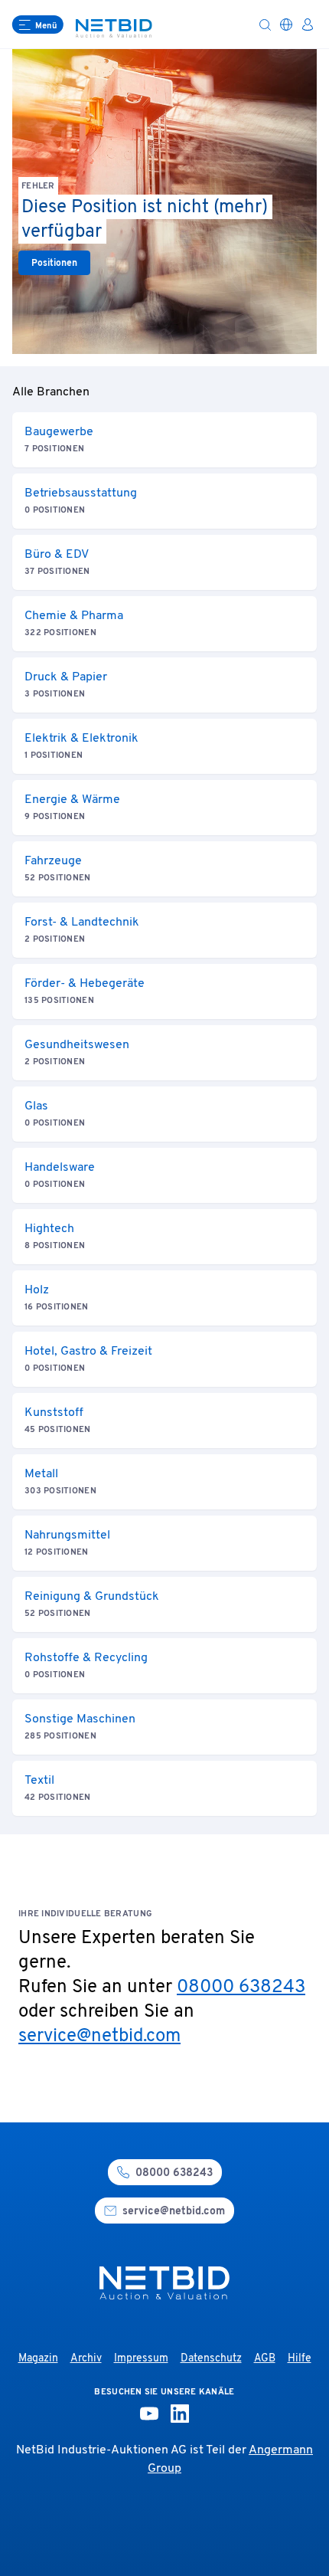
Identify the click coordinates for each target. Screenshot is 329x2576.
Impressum (141, 2359)
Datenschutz (211, 2359)
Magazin (38, 2359)
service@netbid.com (99, 2037)
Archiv (86, 2359)
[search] (265, 25)
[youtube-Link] (149, 2414)
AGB (265, 2359)
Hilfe (300, 2359)
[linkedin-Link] (180, 2414)
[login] (308, 25)
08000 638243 (241, 1988)
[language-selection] (286, 25)
